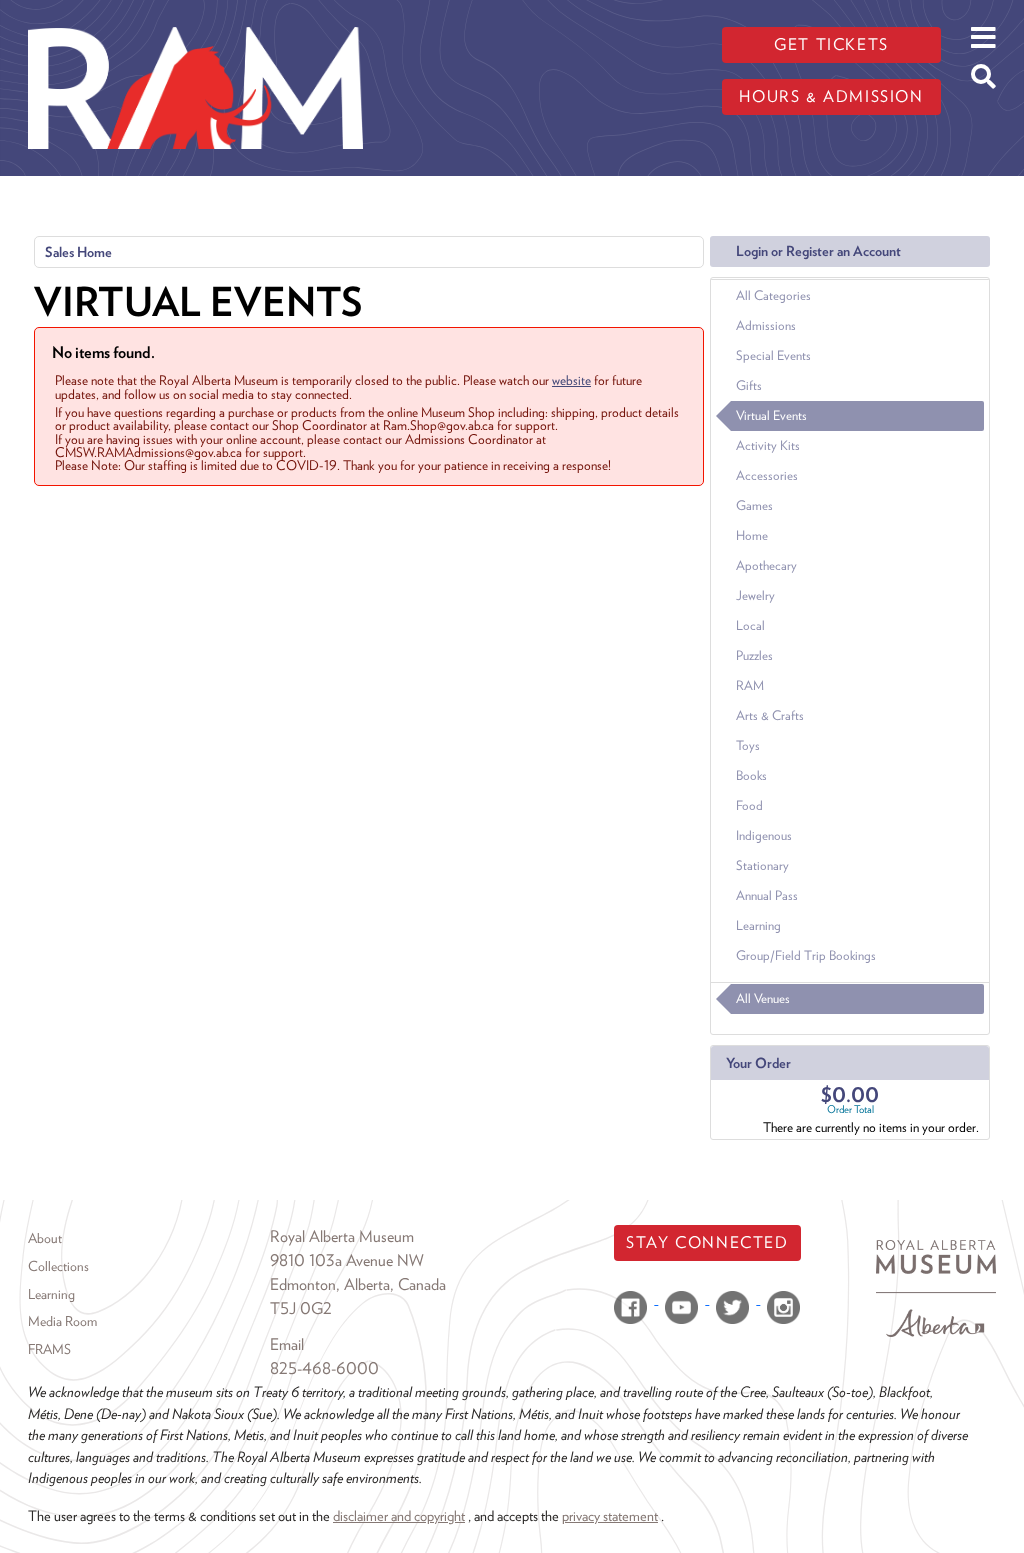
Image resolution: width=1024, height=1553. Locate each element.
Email (287, 1344)
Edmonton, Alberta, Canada (358, 1284)
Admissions (766, 325)
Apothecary (766, 565)
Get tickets (831, 44)
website (571, 380)
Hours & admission (831, 96)
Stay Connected (707, 1242)
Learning (758, 925)
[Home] (195, 15)
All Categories (773, 295)
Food (749, 805)
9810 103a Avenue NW (347, 1260)
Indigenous (764, 835)
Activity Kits (768, 445)
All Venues (763, 998)
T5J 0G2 (301, 1308)
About (45, 1238)
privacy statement (610, 1515)
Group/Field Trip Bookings (806, 955)
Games (754, 505)
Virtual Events (771, 415)
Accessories (767, 475)
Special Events (773, 355)
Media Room (62, 1321)
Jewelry (755, 595)
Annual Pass (767, 895)
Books (751, 775)
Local (750, 625)
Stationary (762, 865)
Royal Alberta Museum (342, 1236)
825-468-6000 (324, 1368)
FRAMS (49, 1349)
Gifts (749, 385)
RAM (750, 685)
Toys (748, 745)
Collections (58, 1266)
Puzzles (754, 655)
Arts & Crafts (770, 715)
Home (752, 535)
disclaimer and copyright (399, 1515)
